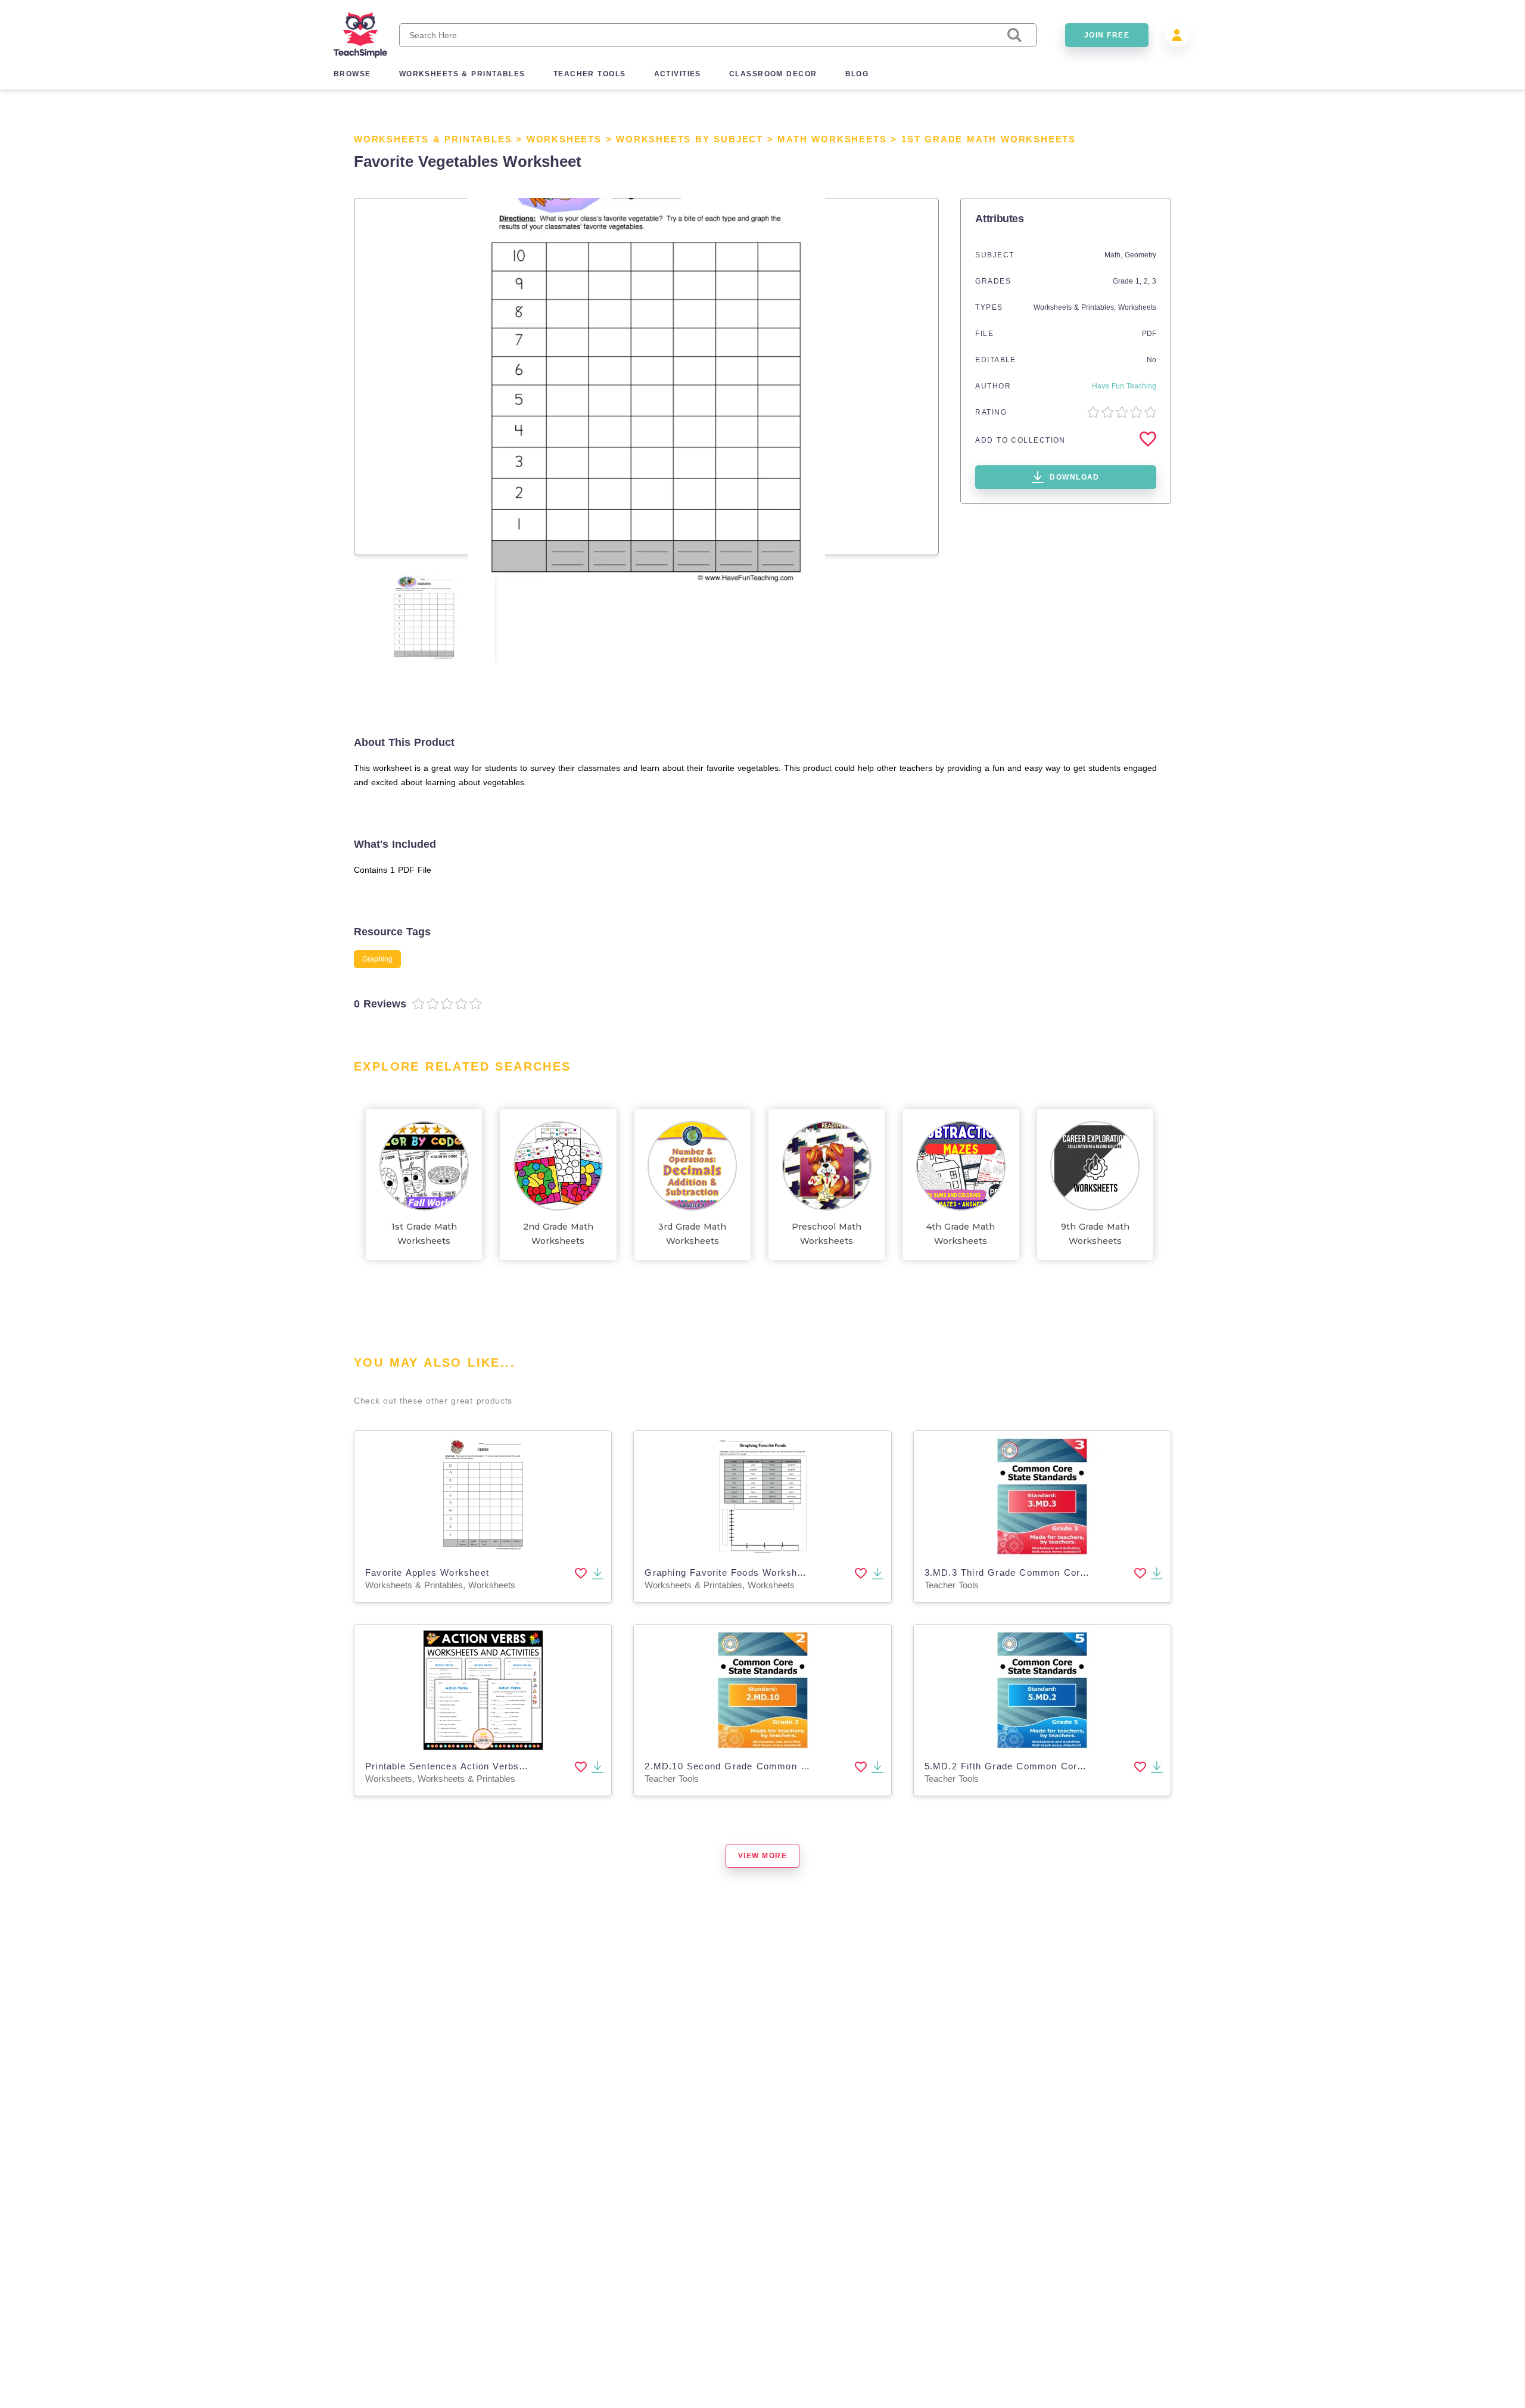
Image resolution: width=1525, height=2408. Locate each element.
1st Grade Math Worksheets (989, 139)
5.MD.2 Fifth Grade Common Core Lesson (1022, 1766)
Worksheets (564, 139)
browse (352, 74)
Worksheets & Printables (433, 139)
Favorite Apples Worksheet (427, 1572)
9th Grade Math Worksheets (1095, 1234)
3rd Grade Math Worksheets (692, 1234)
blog (857, 74)
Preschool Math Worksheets (827, 1234)
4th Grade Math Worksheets (961, 1234)
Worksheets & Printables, (1076, 307)
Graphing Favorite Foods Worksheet (728, 1572)
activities (678, 74)
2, (1148, 281)
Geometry (1140, 255)
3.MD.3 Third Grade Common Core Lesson (1023, 1572)
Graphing (377, 959)
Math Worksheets (832, 139)
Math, (1115, 255)
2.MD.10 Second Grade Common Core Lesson (752, 1766)
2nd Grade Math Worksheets (558, 1234)
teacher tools (590, 74)
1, (1140, 281)
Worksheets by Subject (690, 139)
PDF (1149, 334)
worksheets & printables (462, 74)
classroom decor (773, 74)
